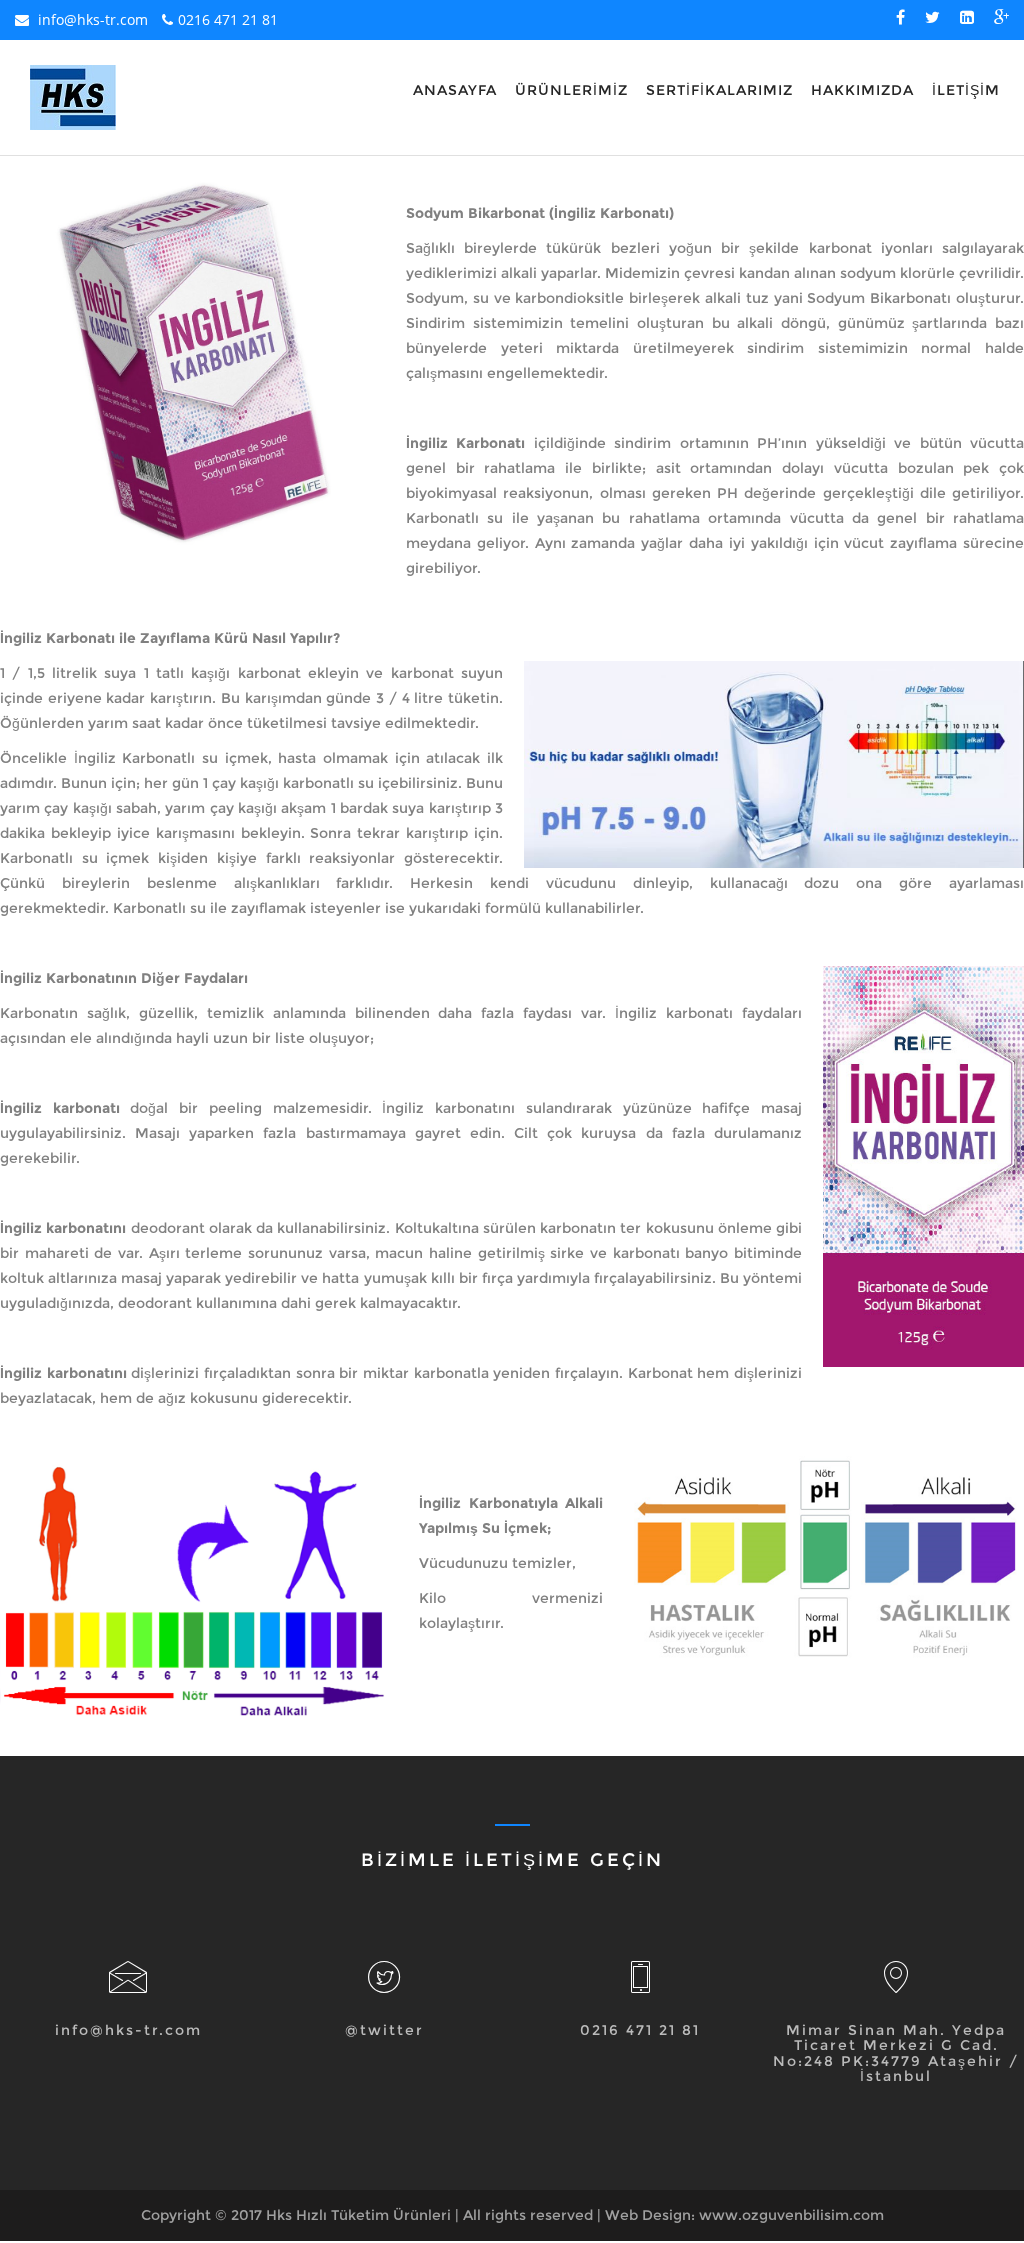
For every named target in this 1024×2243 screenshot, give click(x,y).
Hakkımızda (862, 90)
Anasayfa (455, 90)
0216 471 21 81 (228, 19)
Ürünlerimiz (571, 90)
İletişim (966, 90)
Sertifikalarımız (719, 90)
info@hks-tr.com (91, 19)
